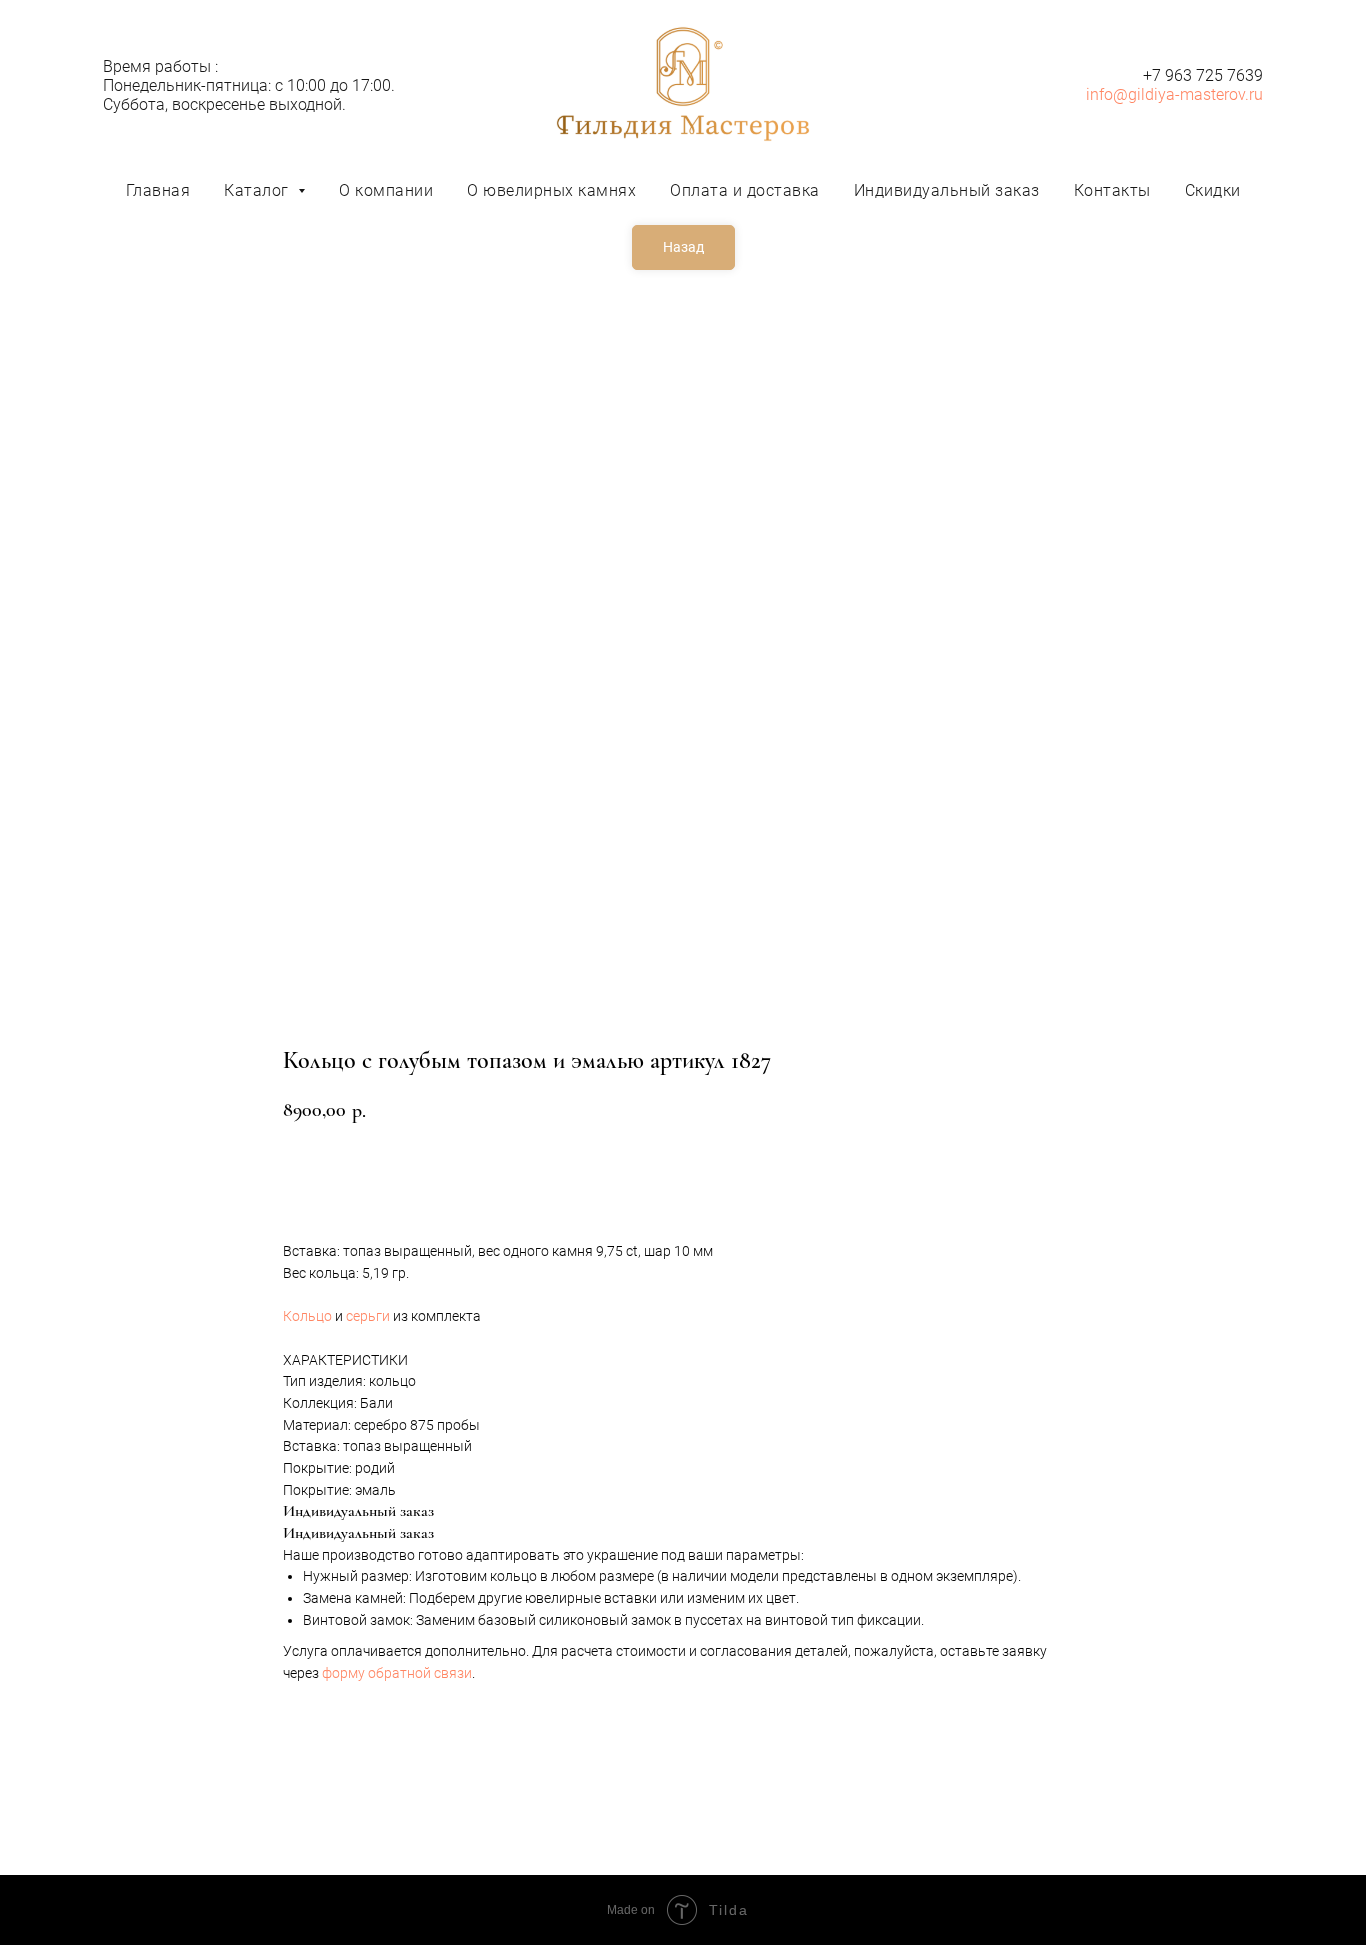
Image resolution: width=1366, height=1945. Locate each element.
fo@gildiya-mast (1157, 94)
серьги (368, 1316)
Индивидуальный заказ (947, 190)
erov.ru (1239, 94)
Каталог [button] (258, 190)
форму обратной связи (397, 1673)
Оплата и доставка (745, 190)
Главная (158, 190)
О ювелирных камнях (551, 190)
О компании (386, 190)
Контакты (1112, 190)
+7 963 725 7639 (1203, 75)
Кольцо (307, 1316)
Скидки (1213, 190)
